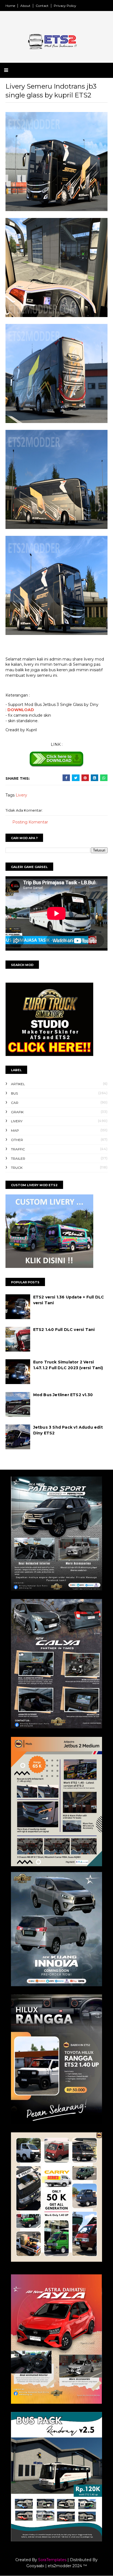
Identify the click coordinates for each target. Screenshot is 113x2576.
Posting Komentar (30, 822)
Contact (42, 6)
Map (15, 1130)
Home (10, 6)
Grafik (17, 1112)
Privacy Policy (65, 6)
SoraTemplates (52, 2560)
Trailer (18, 1159)
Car (15, 1103)
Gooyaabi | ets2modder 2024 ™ (57, 2566)
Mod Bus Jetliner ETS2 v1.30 (63, 1395)
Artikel (18, 1084)
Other (17, 1140)
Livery (21, 795)
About (25, 6)
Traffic (18, 1149)
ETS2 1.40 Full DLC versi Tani (64, 1330)
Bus (14, 1093)
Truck (17, 1168)
